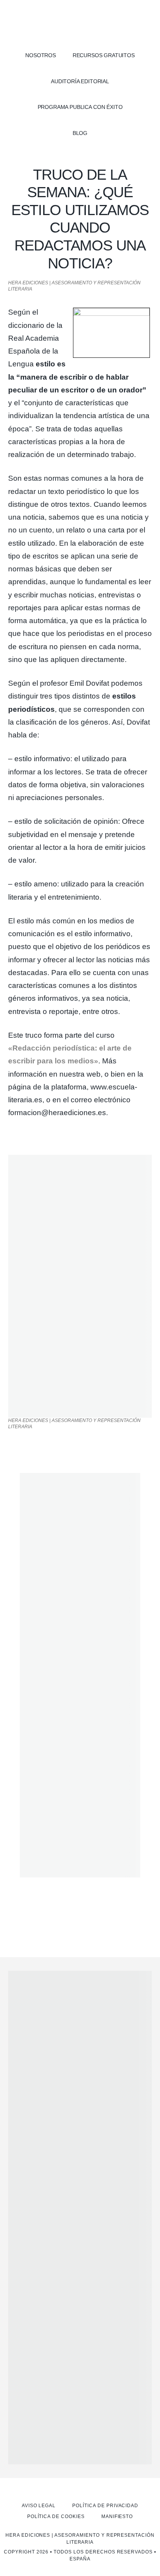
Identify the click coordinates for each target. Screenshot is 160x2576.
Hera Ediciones (80, 23)
